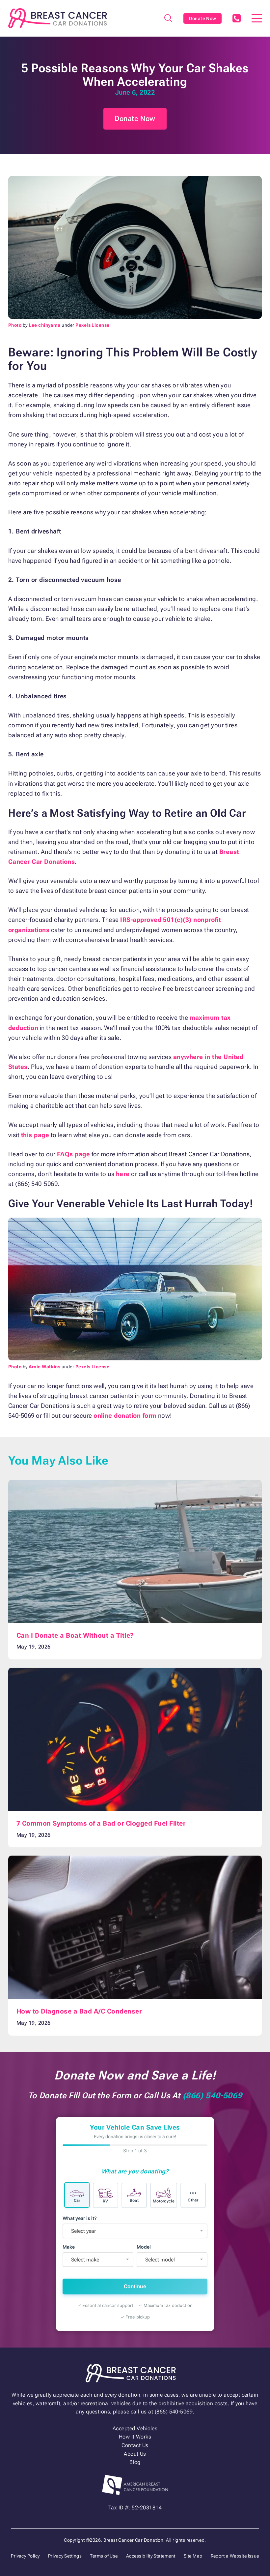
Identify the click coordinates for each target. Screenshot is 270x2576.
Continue (135, 2286)
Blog (135, 2462)
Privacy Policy (25, 2556)
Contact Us (135, 2445)
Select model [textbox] (160, 2260)
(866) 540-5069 (236, 18)
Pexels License (93, 325)
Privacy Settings (65, 2556)
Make (69, 2247)
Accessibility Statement (151, 2556)
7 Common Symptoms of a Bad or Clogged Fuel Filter (101, 1823)
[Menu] (257, 18)
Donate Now (203, 18)
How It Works (135, 2437)
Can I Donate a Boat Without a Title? (75, 1636)
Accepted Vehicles (135, 2428)
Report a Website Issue (235, 2556)
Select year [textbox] (83, 2231)
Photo (15, 325)
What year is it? (80, 2218)
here (123, 1174)
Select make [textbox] (85, 2260)
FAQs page (73, 1154)
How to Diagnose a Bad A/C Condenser (79, 2011)
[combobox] (135, 2231)
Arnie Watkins (44, 1367)
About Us (135, 2454)
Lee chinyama (45, 325)
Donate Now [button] (135, 119)
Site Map (193, 2556)
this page (35, 1135)
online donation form (125, 1416)
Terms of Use (104, 2556)
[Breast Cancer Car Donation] (58, 18)
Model (144, 2247)
